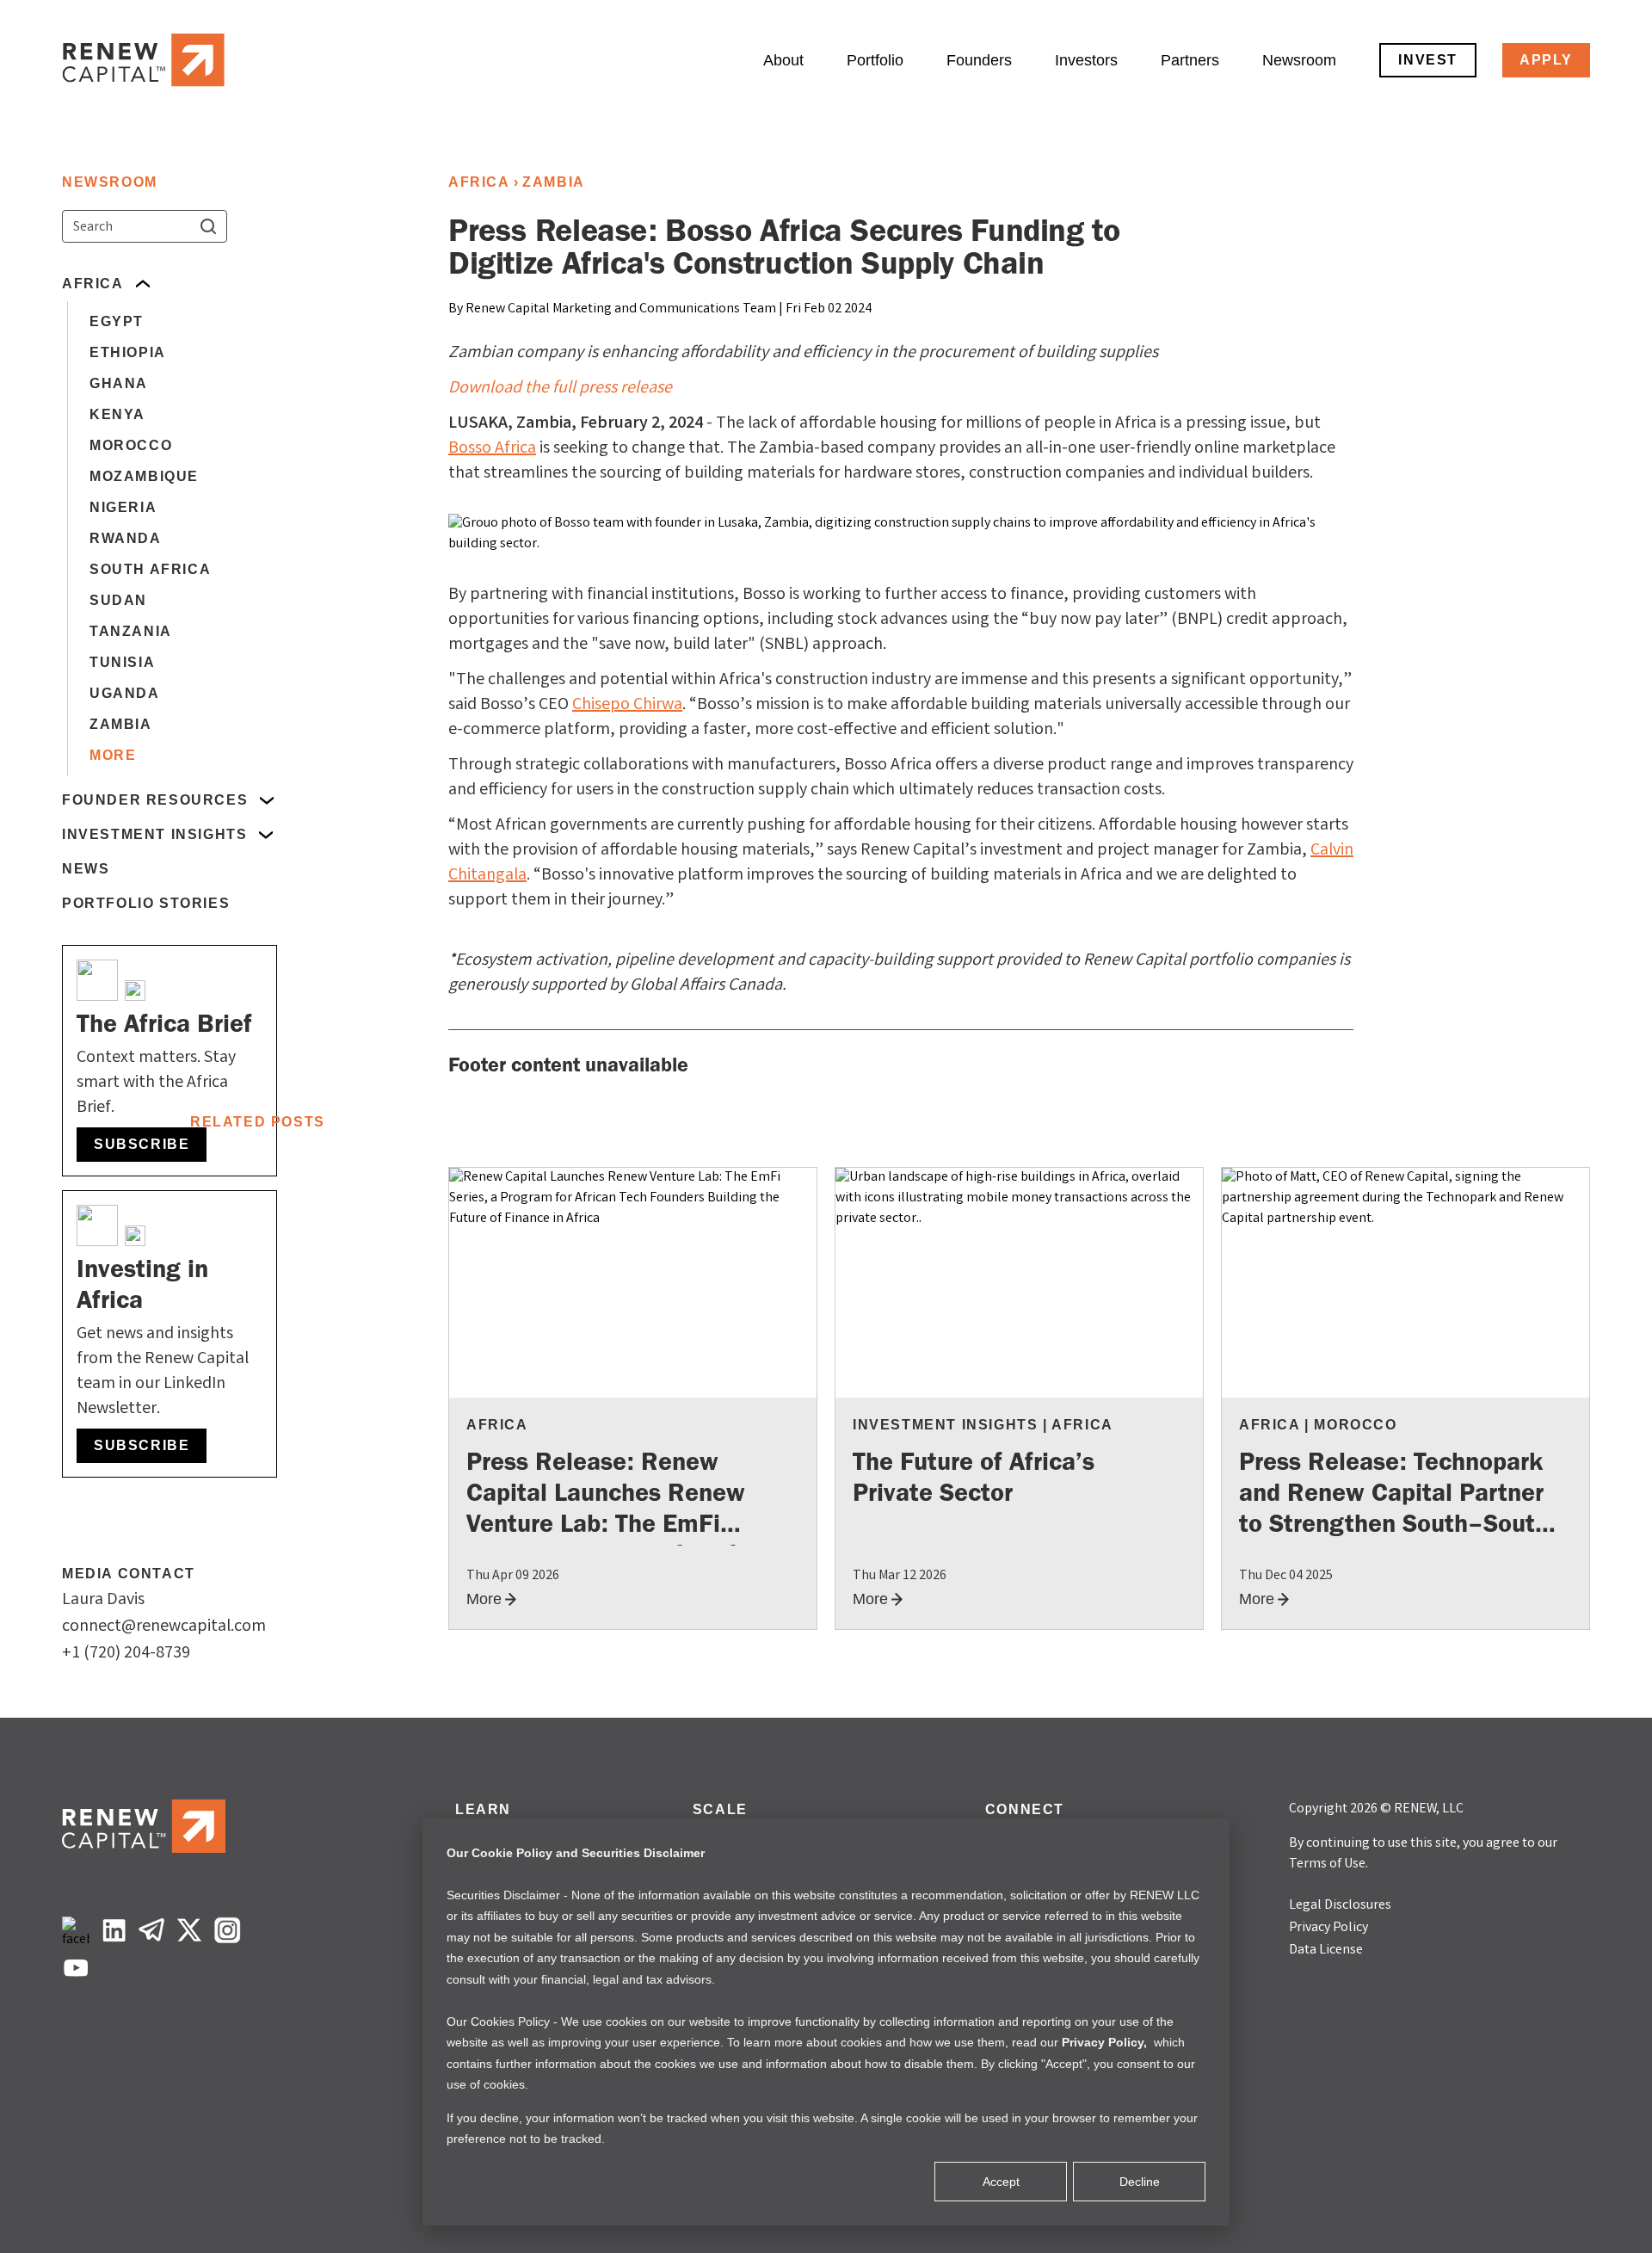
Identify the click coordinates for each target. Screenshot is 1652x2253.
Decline (1140, 2182)
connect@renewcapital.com (164, 1627)
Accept (1001, 2182)
